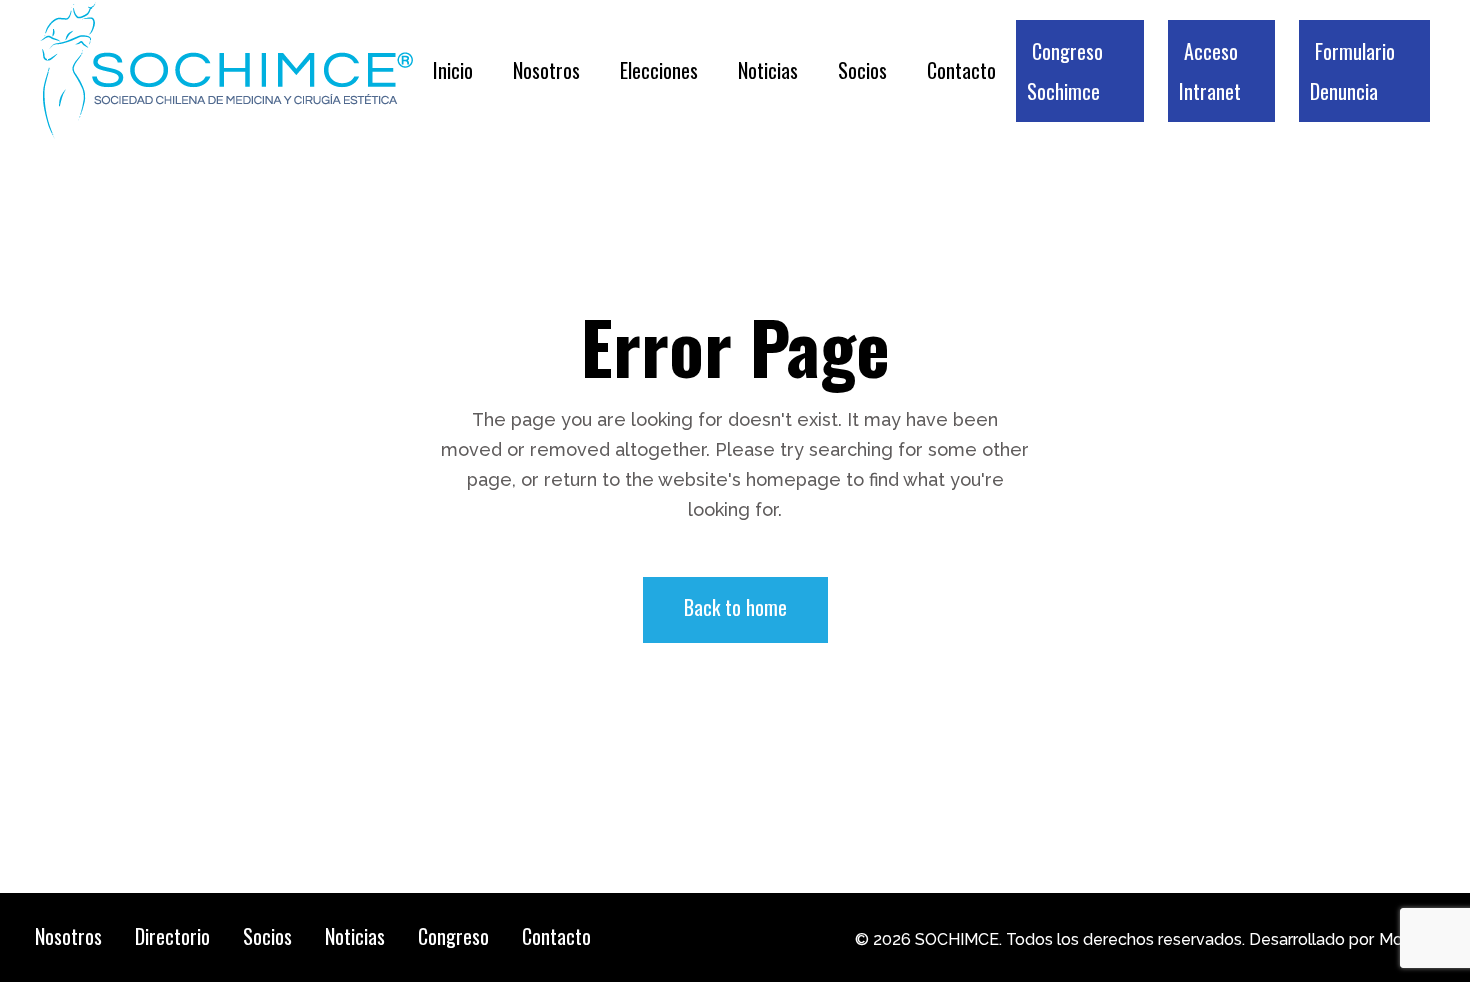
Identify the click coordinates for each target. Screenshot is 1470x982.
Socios (267, 936)
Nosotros (68, 936)
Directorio (172, 936)
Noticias (355, 936)
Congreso (453, 936)
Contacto (556, 936)
